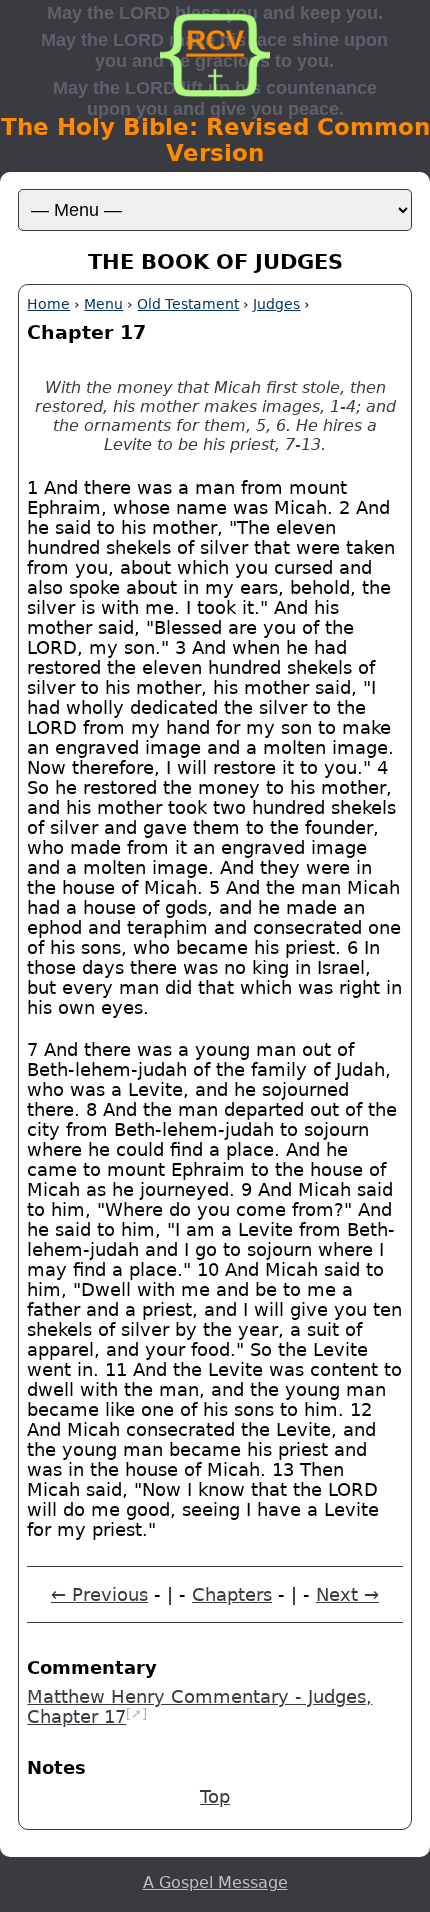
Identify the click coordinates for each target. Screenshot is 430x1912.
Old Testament (188, 304)
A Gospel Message (215, 1882)
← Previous (99, 1595)
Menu (103, 304)
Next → (347, 1595)
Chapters (232, 1595)
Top (215, 1797)
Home (48, 304)
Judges (276, 304)
